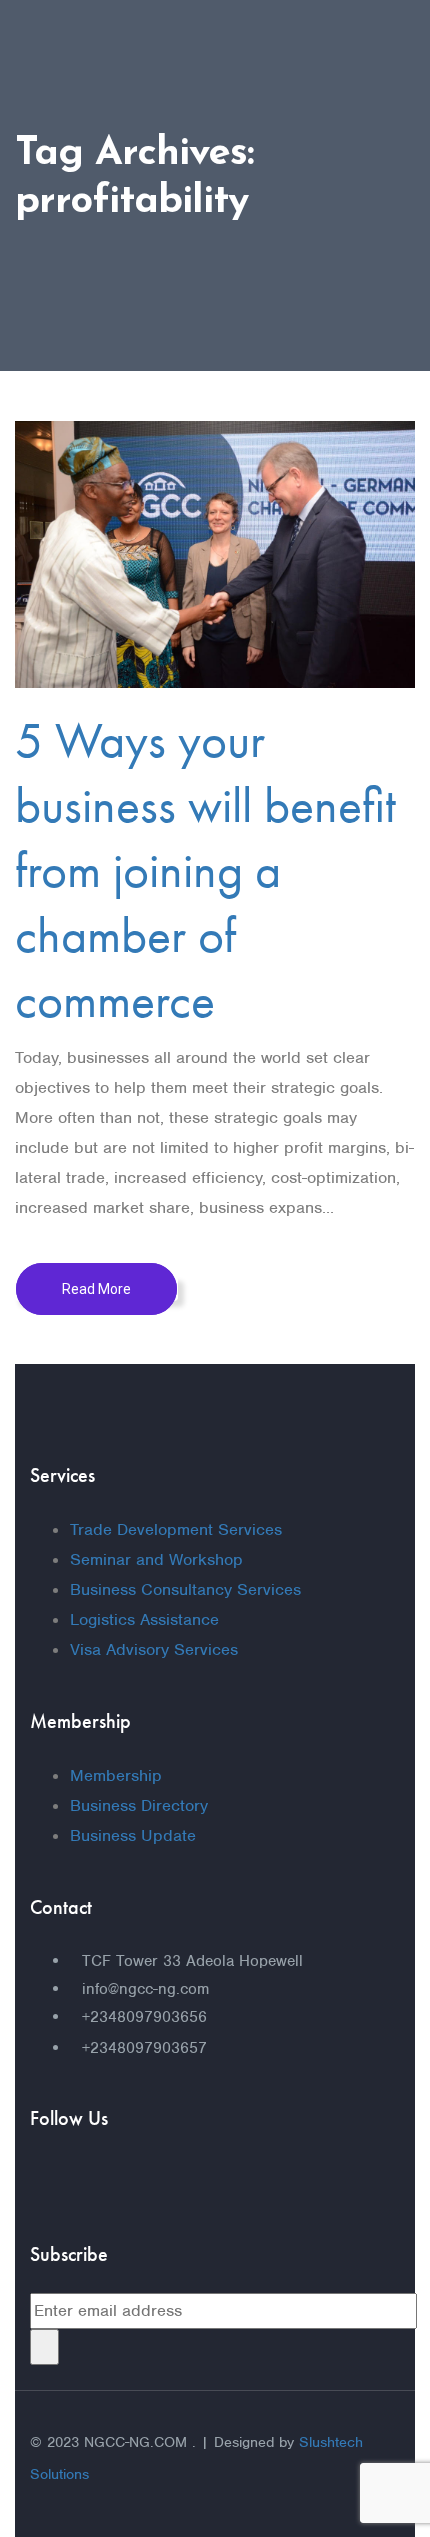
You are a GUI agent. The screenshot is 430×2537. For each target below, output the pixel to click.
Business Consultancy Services (185, 1589)
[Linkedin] (195, 2183)
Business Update (133, 1835)
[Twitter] (125, 2183)
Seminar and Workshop (156, 1559)
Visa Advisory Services (154, 1649)
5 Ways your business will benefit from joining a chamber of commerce (205, 870)
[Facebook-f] (55, 2183)
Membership (116, 1775)
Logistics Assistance (144, 1619)
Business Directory (139, 1805)
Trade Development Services (176, 1529)
